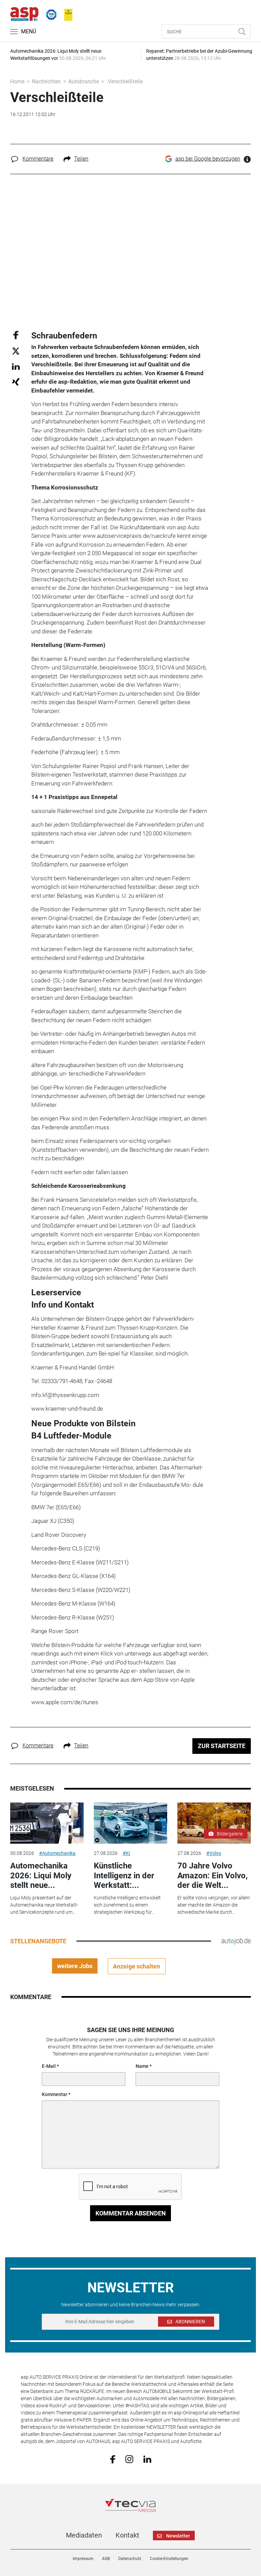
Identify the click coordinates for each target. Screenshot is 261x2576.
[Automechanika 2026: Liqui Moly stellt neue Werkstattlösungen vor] (47, 1823)
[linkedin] (147, 2459)
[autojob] (236, 1941)
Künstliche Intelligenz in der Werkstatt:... (124, 1876)
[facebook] (113, 2459)
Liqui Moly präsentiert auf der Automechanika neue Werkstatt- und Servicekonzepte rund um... (44, 1905)
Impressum (83, 2559)
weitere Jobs (75, 1966)
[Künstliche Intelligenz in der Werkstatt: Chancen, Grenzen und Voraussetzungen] (130, 1823)
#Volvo (214, 1853)
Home (17, 81)
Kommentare (38, 159)
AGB (106, 2559)
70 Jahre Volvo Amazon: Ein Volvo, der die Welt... (213, 1876)
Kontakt (127, 2535)
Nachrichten (46, 81)
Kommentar (55, 2094)
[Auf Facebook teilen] (16, 335)
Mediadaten (84, 2535)
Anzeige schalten (136, 1966)
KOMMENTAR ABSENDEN (131, 2213)
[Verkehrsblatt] (66, 13)
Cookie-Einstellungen (169, 2559)
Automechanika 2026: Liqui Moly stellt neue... (41, 1876)
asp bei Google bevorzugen (208, 159)
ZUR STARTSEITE (222, 1746)
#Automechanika (57, 1853)
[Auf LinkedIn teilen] (16, 366)
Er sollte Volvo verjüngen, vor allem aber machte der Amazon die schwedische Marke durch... (214, 1905)
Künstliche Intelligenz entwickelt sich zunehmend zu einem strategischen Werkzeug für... (127, 1905)
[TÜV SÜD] (49, 13)
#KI (126, 1853)
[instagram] (129, 2459)
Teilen (81, 159)
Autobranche (84, 81)
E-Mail (49, 2066)
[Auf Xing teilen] (16, 381)
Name (142, 2066)
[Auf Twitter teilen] (16, 351)
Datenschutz (130, 2559)
